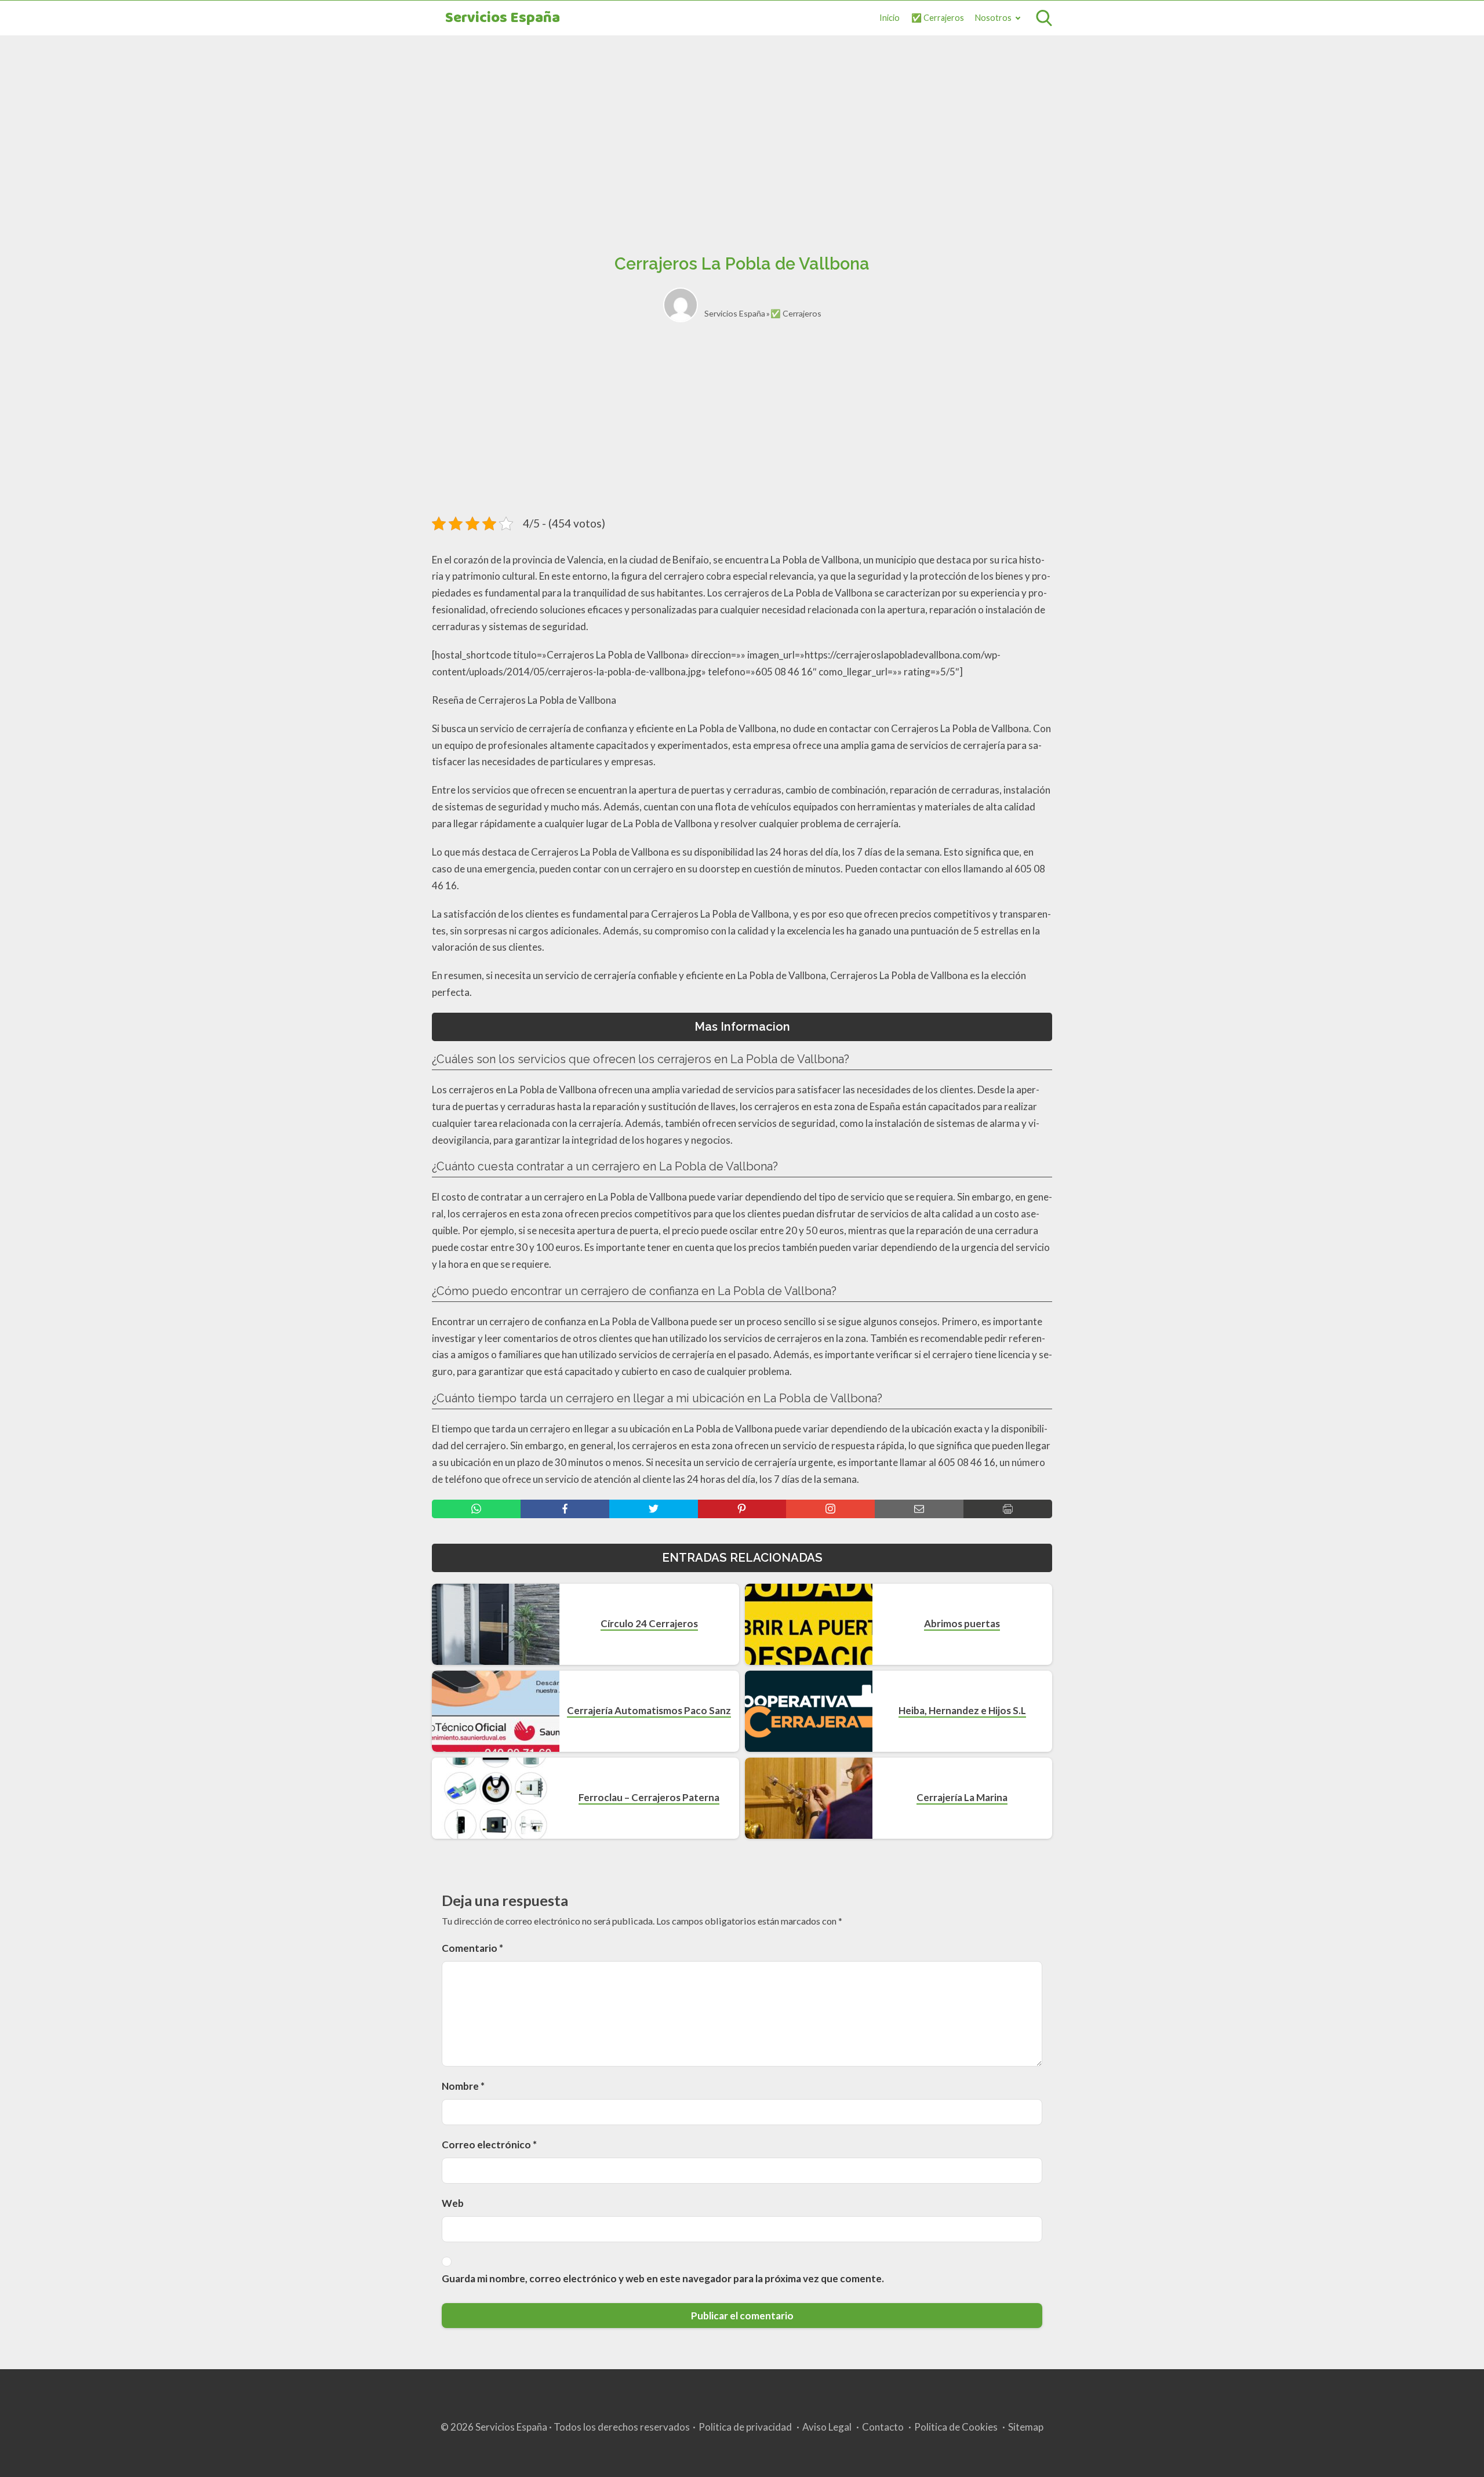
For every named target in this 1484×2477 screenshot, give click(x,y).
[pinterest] (742, 1509)
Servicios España (503, 18)
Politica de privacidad (745, 2427)
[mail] (919, 1509)
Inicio (890, 18)
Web (453, 2203)
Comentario (472, 1948)
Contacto (883, 2427)
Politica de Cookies (956, 2427)
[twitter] (654, 1509)
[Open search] (1044, 18)
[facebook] (565, 1509)
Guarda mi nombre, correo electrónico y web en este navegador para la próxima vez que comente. (663, 2278)
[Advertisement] (742, 132)
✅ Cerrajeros (938, 18)
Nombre (463, 2086)
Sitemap (1026, 2427)
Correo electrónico (489, 2145)
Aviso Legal (827, 2427)
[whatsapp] (476, 1509)
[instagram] (830, 1509)
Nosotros (993, 18)
